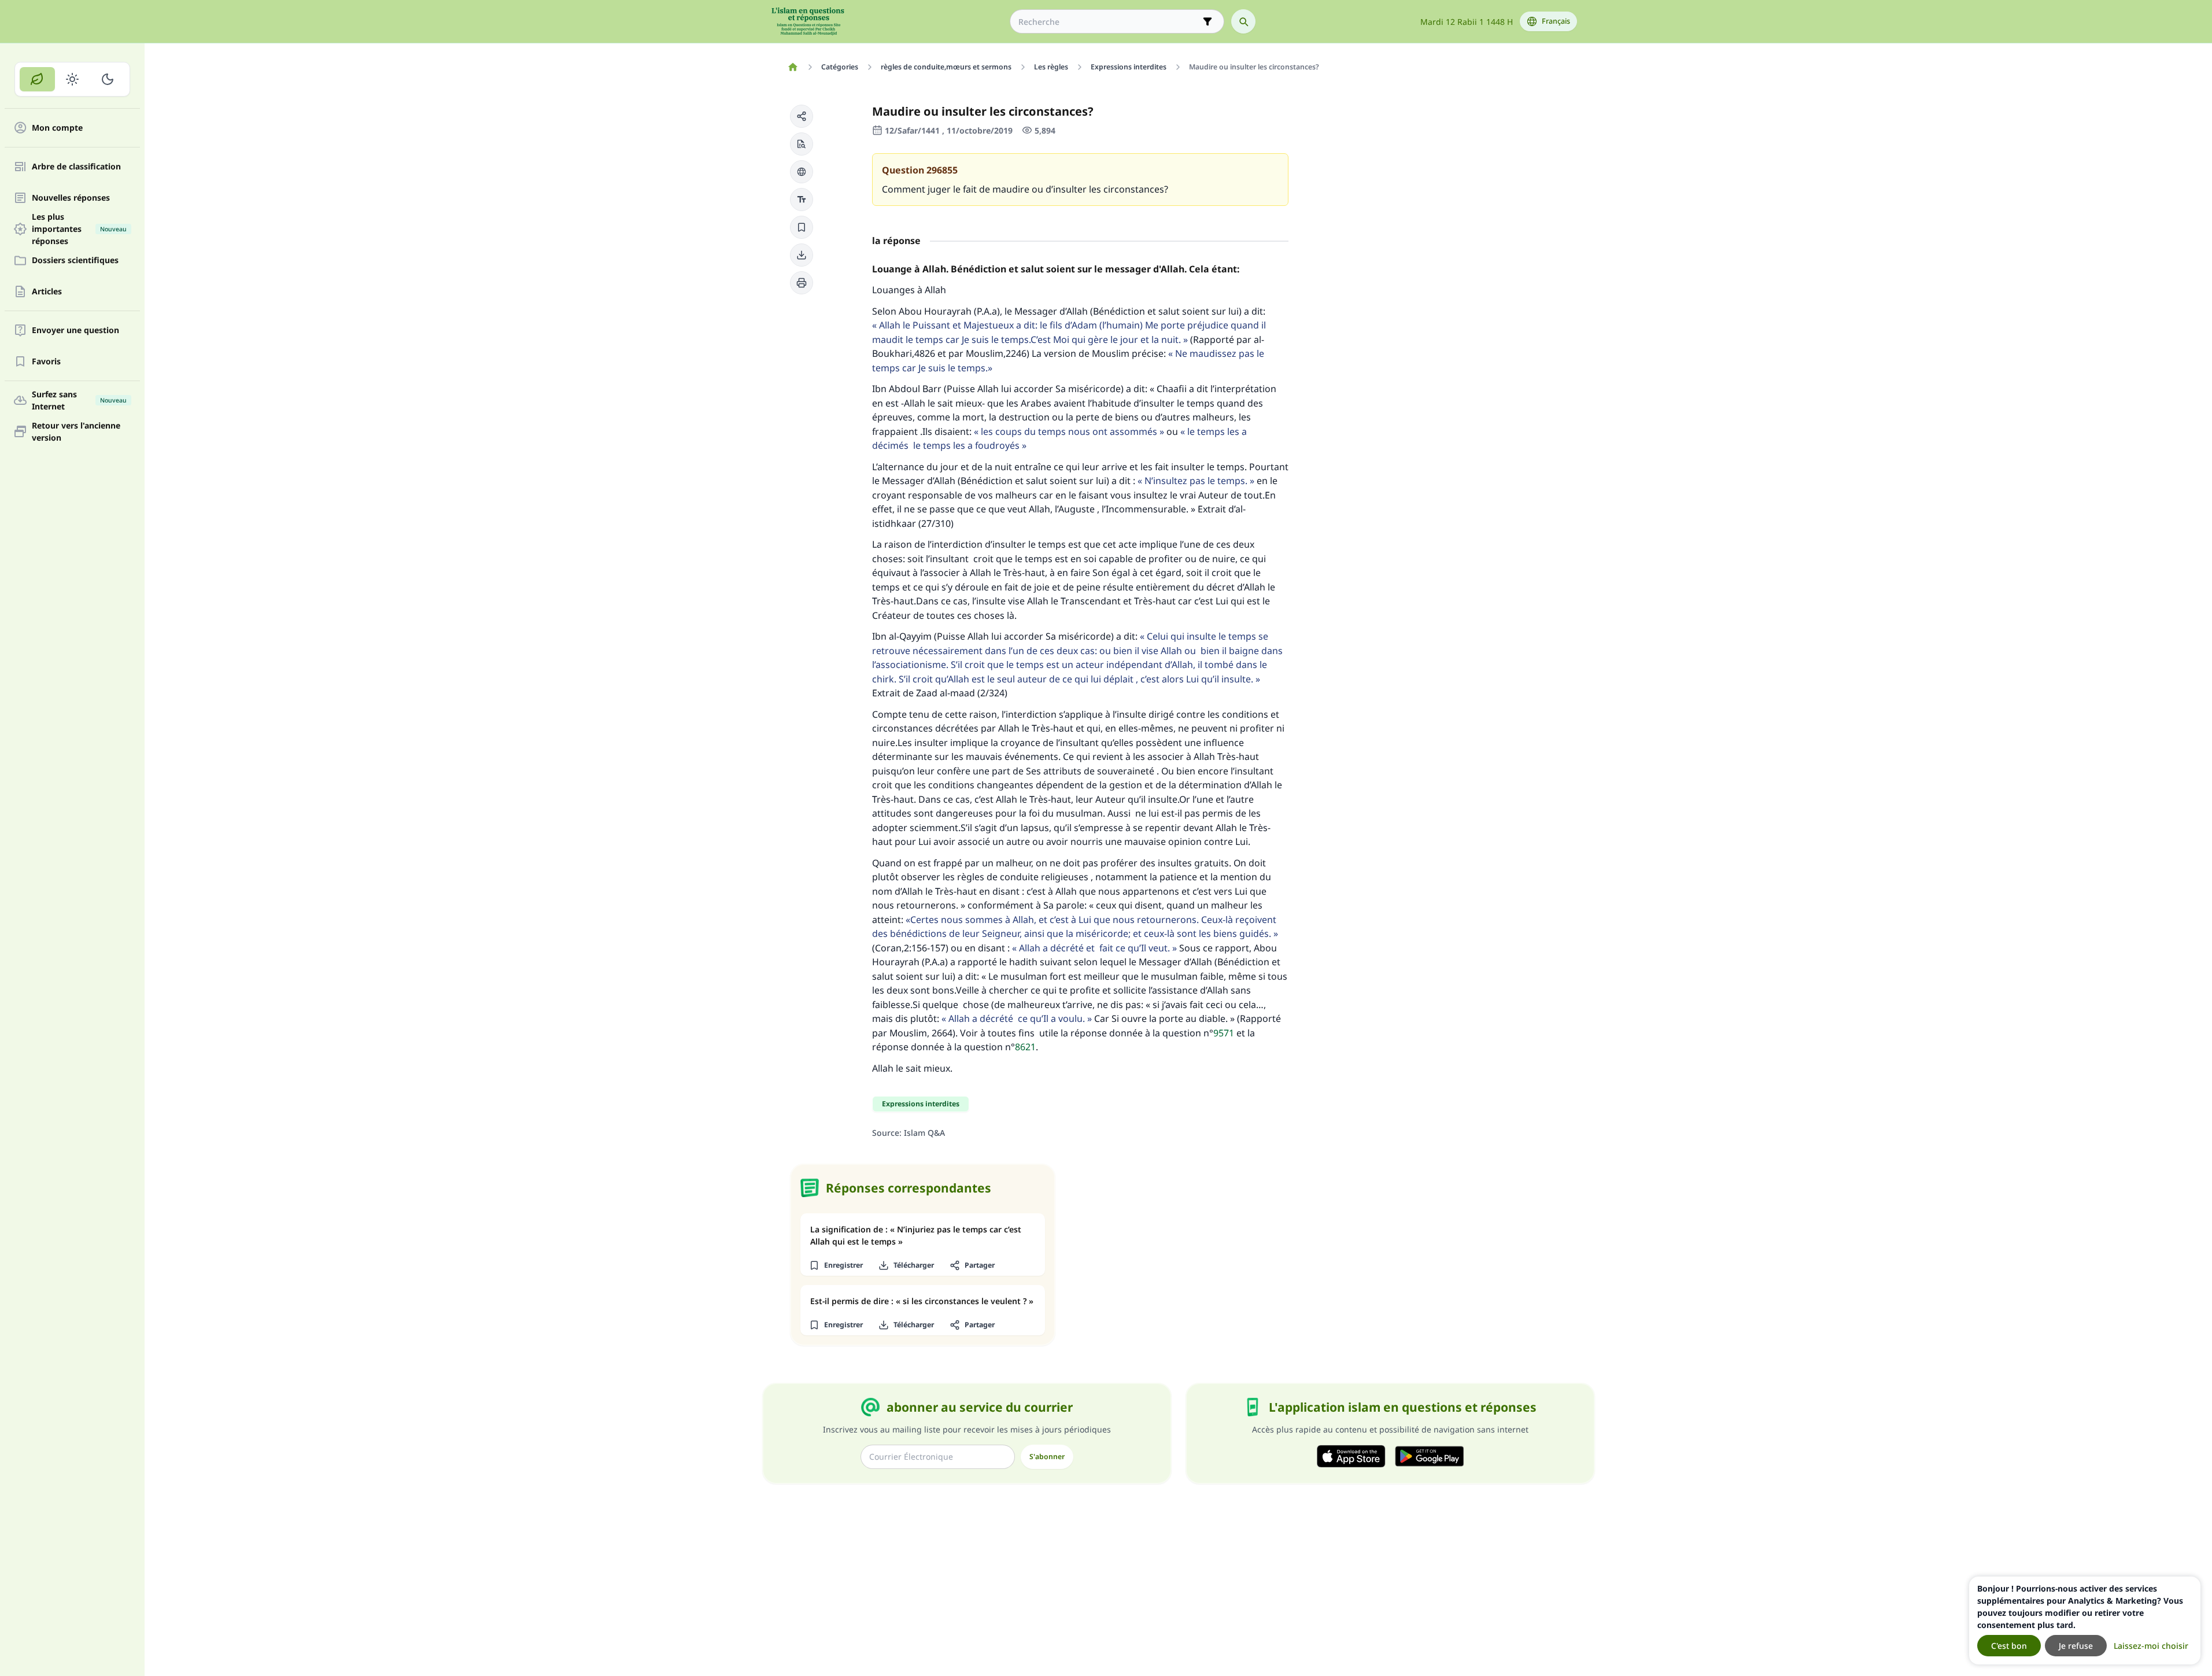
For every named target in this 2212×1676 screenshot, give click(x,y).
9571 (1224, 1033)
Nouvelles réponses (71, 198)
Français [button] (1556, 21)
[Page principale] (793, 67)
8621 (1025, 1047)
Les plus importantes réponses (79, 229)
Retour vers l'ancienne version (76, 431)
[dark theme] (107, 79)
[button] (802, 116)
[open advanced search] (1207, 21)
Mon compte (57, 128)
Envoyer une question (75, 331)
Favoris (46, 362)
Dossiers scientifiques (75, 261)
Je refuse (2076, 1646)
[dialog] (2085, 1620)
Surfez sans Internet (79, 400)
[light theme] (73, 79)
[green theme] (37, 79)
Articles (47, 292)
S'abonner (1047, 1457)
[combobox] (1109, 22)
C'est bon (2009, 1646)
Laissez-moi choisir (2151, 1646)
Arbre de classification (76, 167)
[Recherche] (1243, 21)
